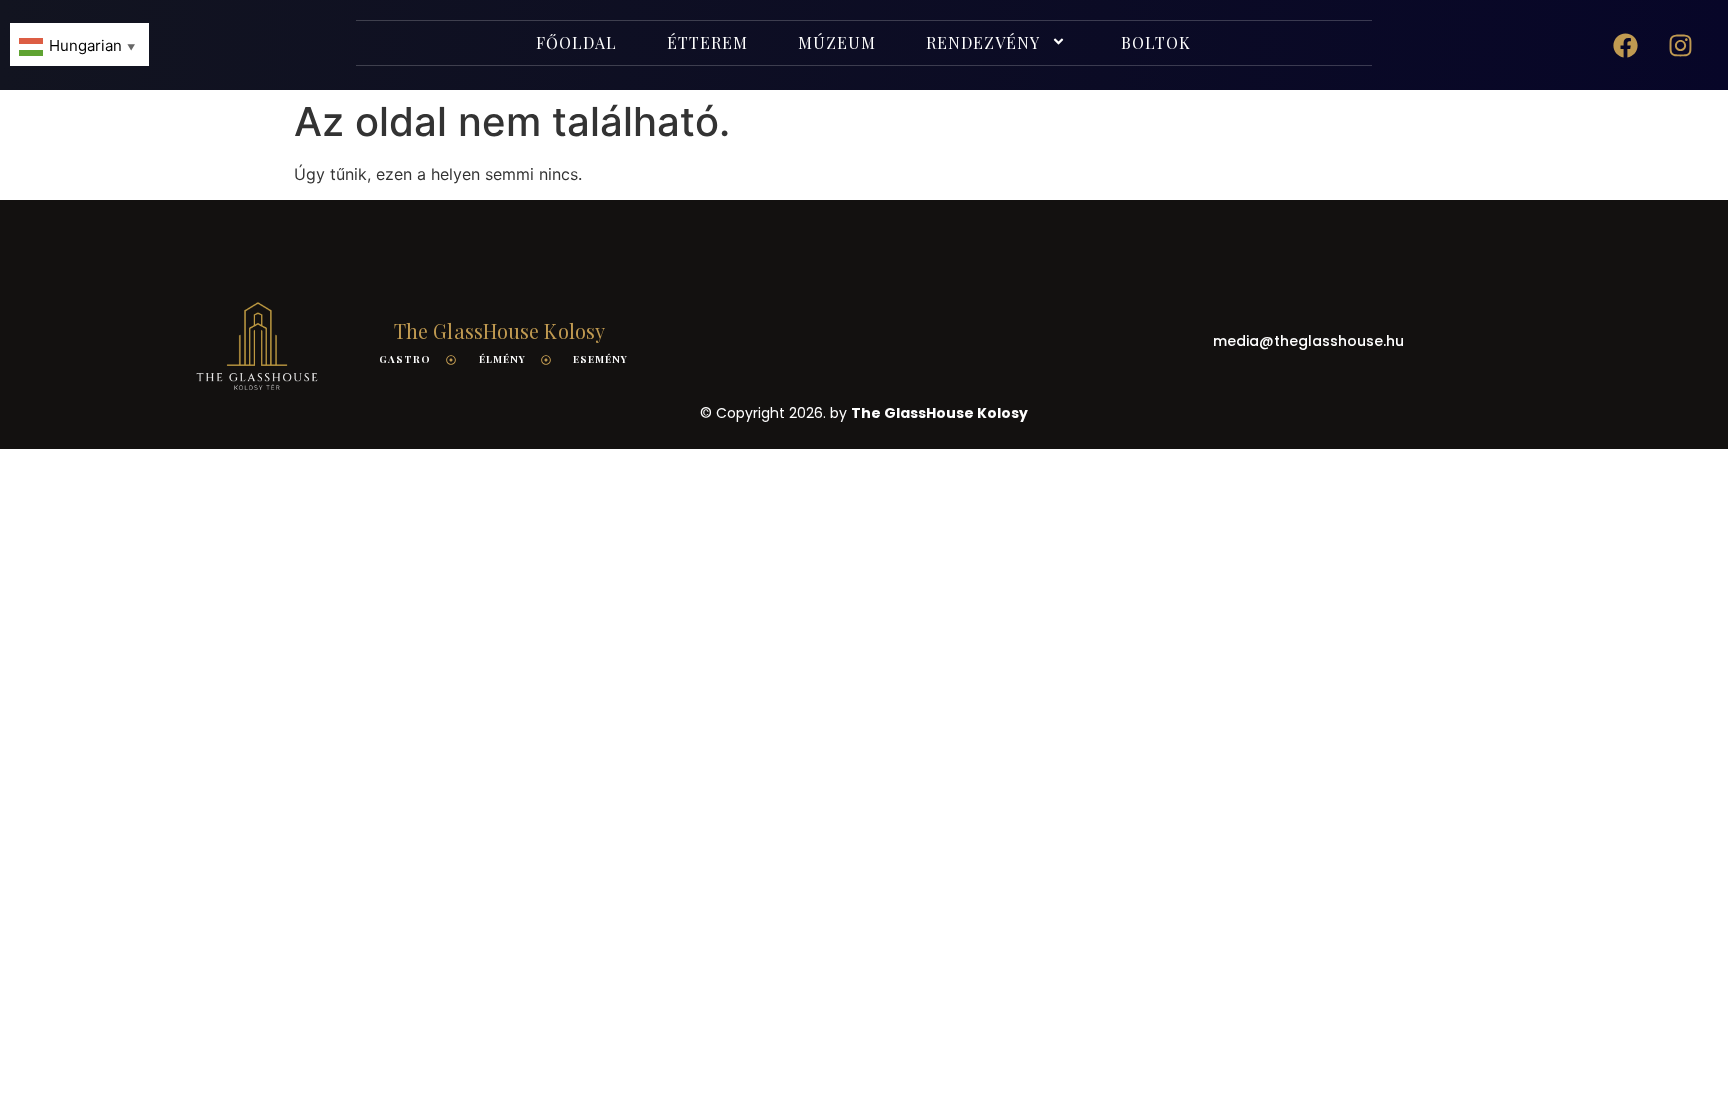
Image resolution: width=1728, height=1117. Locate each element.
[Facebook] (1626, 45)
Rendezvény (983, 42)
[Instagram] (1681, 45)
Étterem (707, 42)
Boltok (1156, 42)
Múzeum (837, 42)
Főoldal (576, 42)
